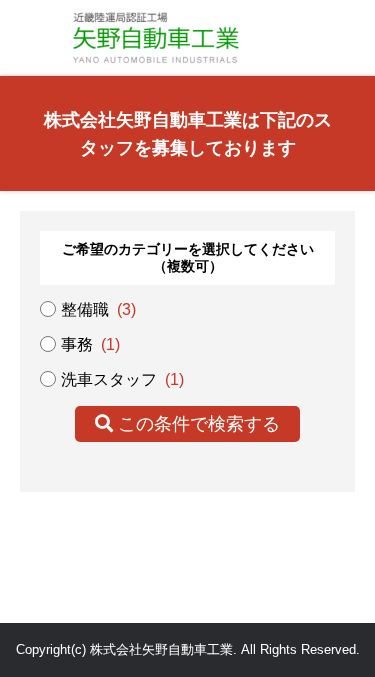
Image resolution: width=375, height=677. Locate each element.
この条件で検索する (196, 424)
